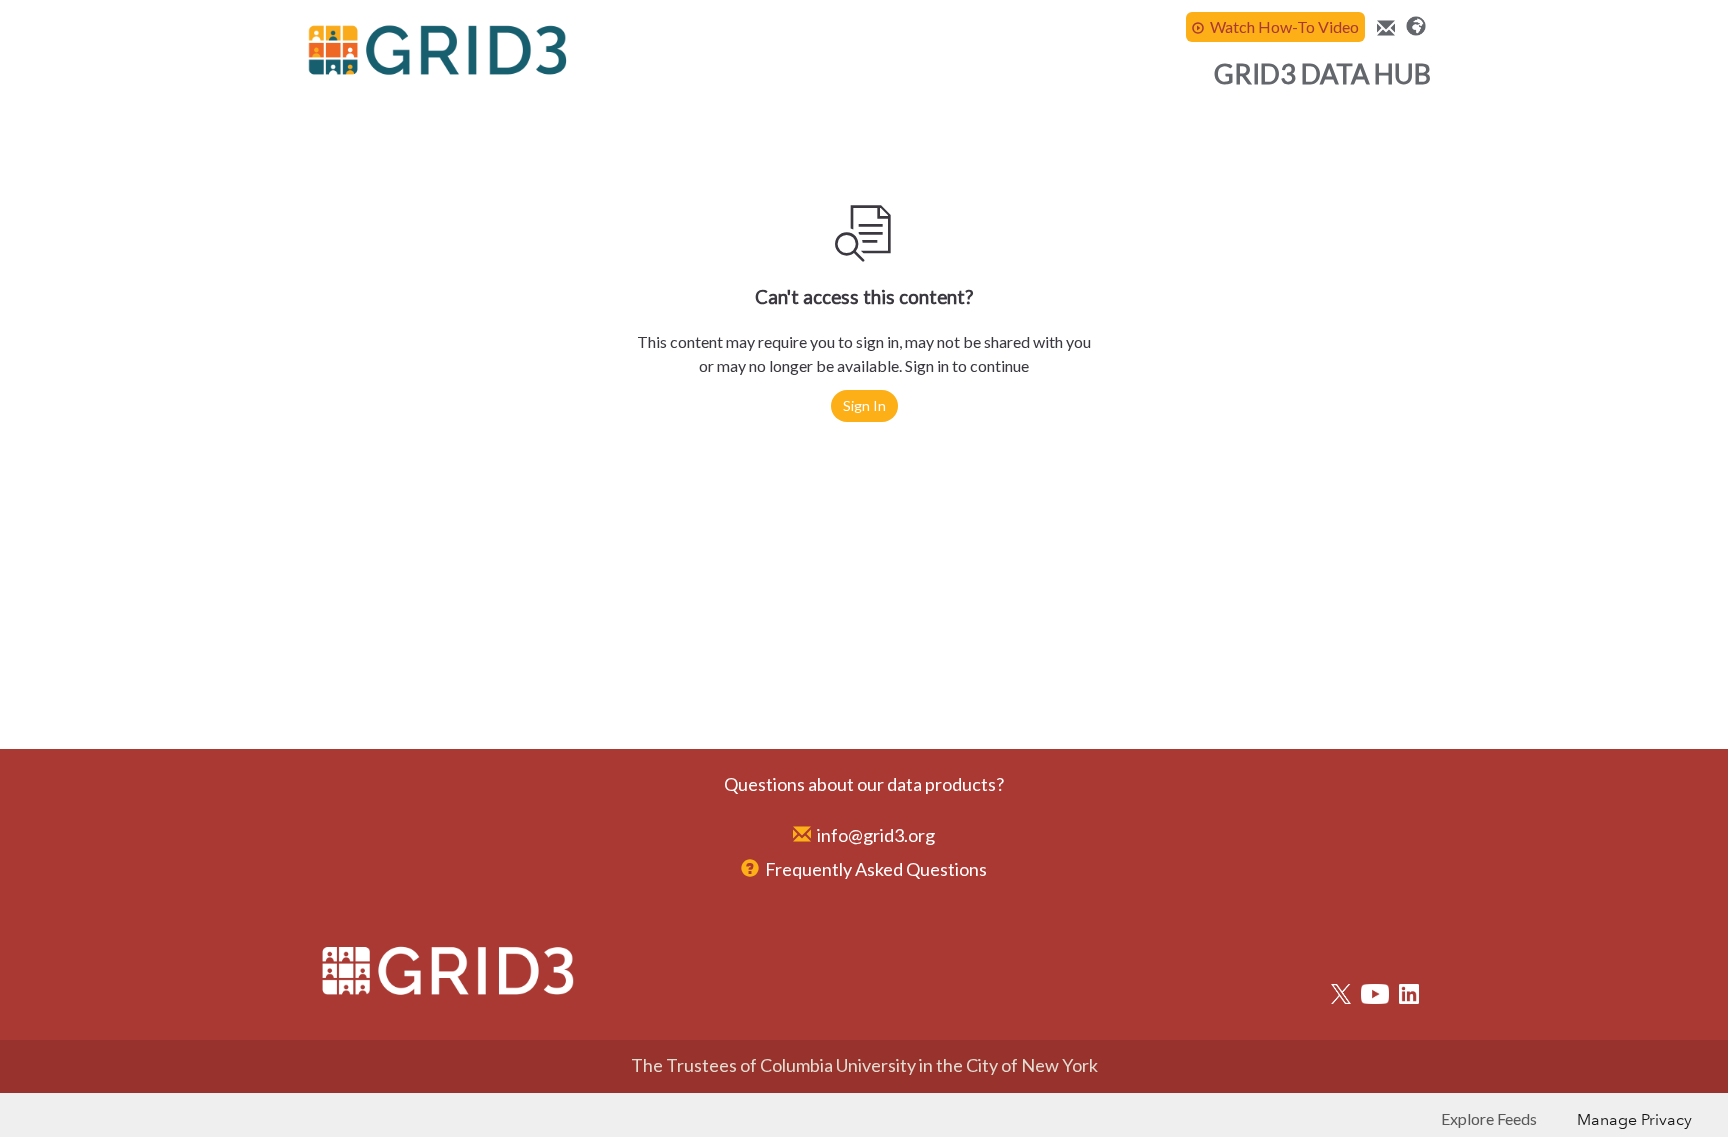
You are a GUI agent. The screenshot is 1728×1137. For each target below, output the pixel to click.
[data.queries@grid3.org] (1383, 29)
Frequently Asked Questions (876, 869)
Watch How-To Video (1284, 26)
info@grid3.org (876, 835)
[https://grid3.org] (1416, 24)
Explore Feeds (1489, 1118)
